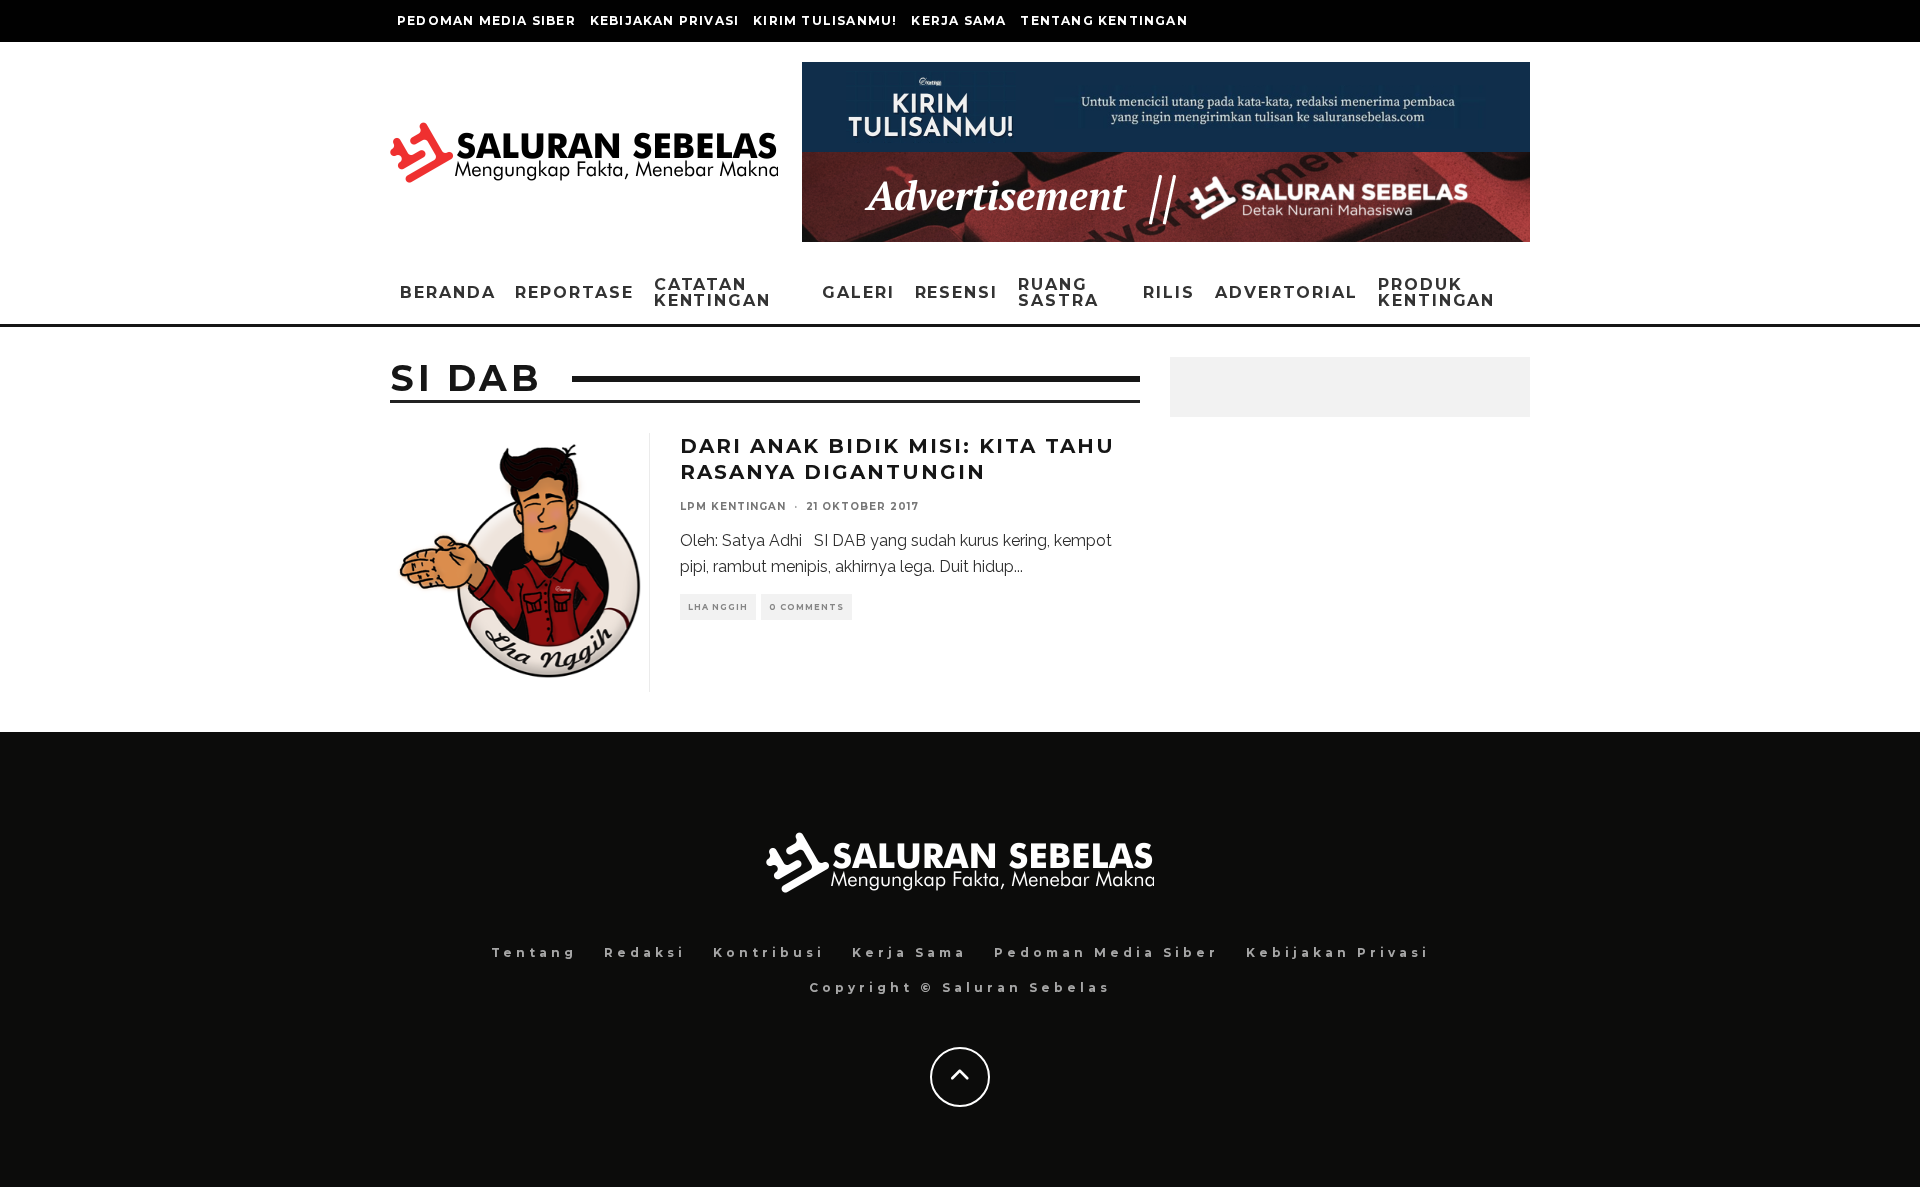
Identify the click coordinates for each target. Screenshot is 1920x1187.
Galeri (858, 292)
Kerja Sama (958, 20)
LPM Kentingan (733, 506)
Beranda (447, 292)
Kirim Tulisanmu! (825, 20)
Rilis (1169, 292)
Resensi (956, 292)
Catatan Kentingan (712, 292)
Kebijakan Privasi (664, 20)
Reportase (574, 292)
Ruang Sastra (1058, 292)
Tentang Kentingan (1103, 20)
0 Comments (806, 607)
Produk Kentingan (1436, 292)
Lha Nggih (718, 607)
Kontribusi (769, 952)
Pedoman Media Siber (486, 20)
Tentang (534, 952)
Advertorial (1286, 292)
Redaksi (645, 952)
